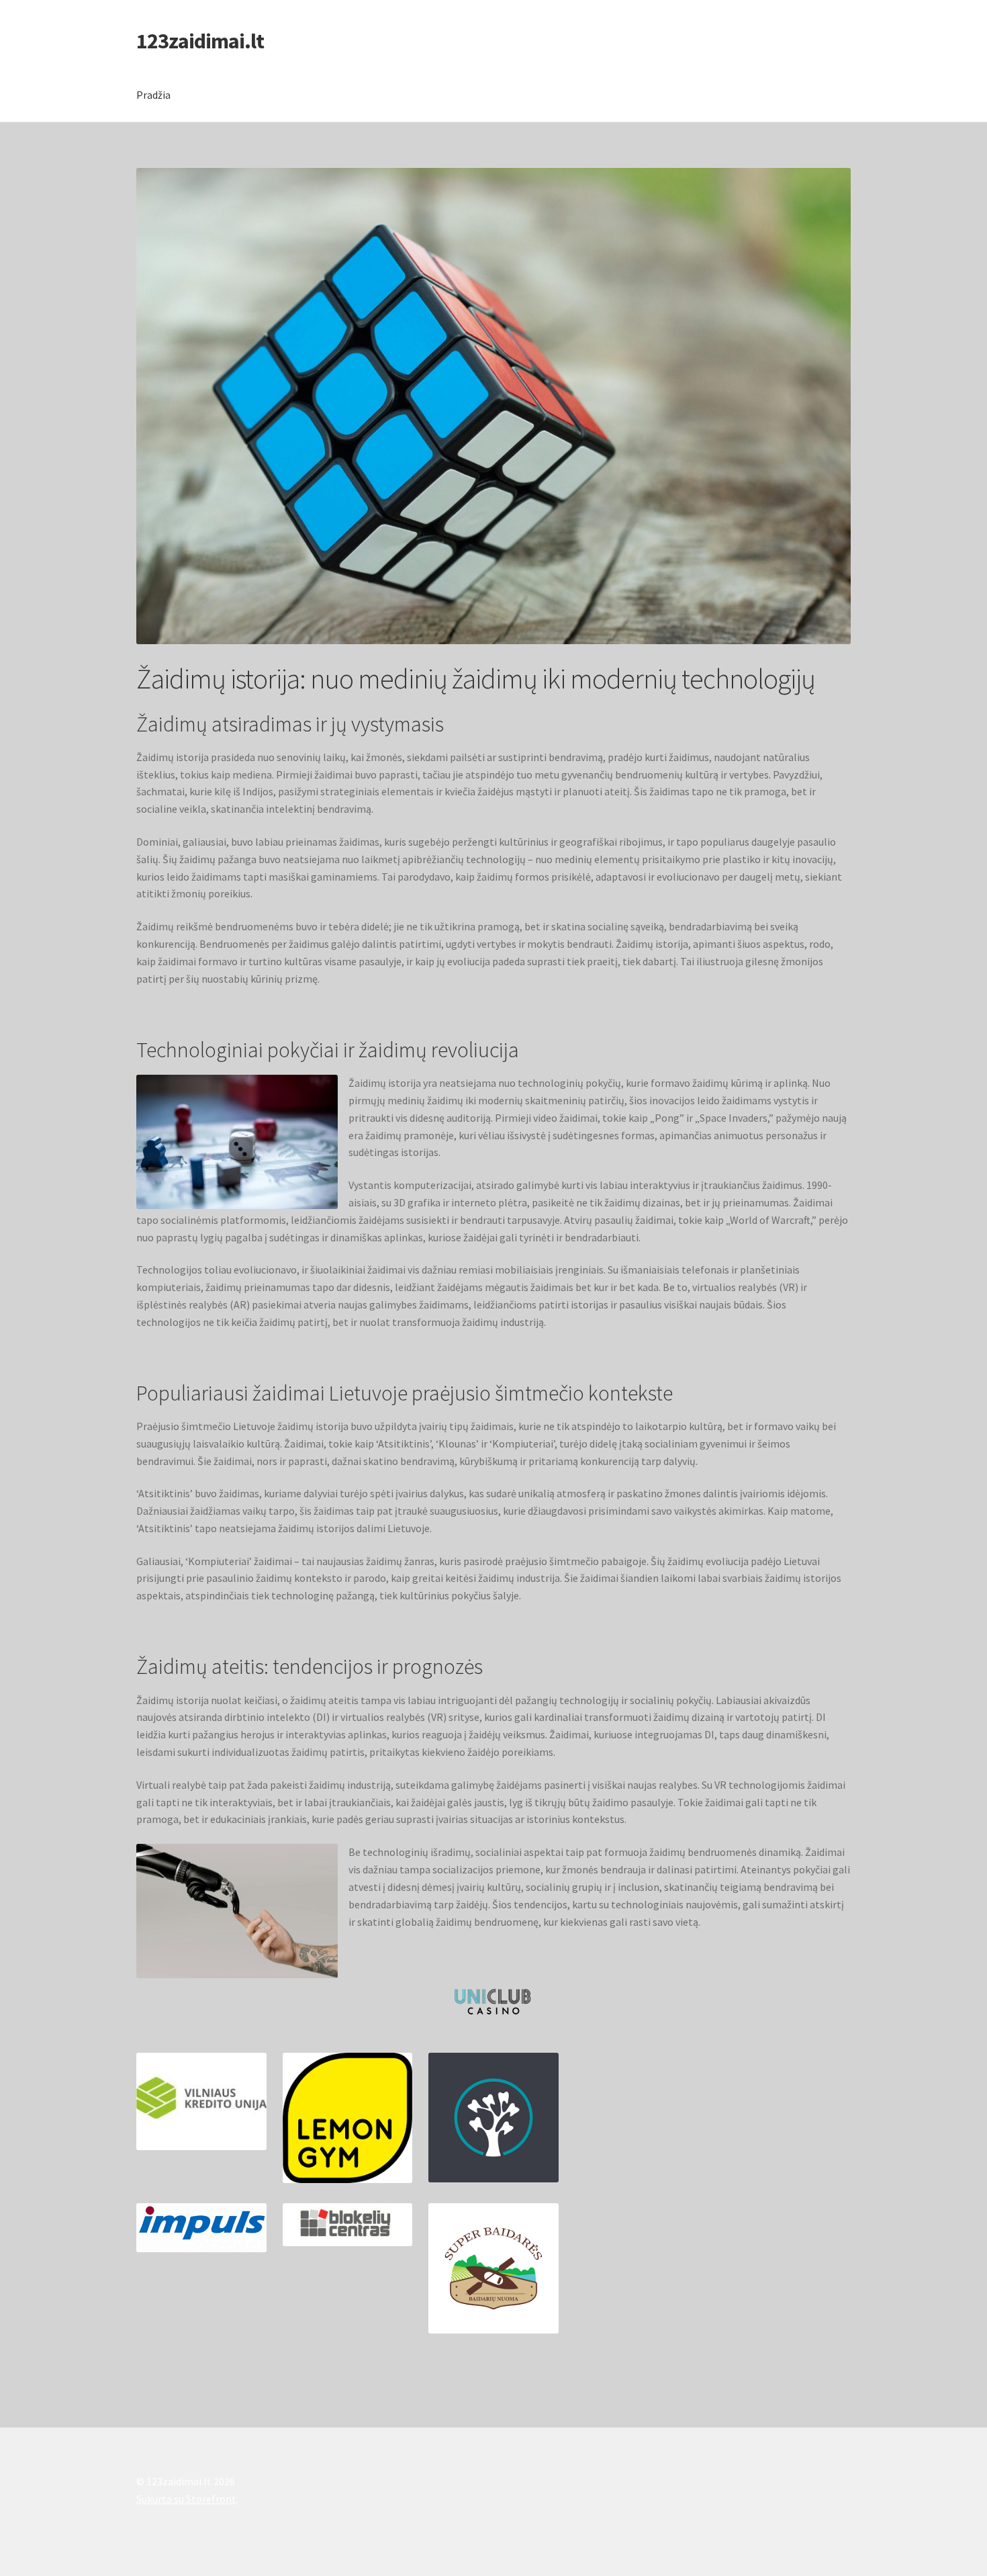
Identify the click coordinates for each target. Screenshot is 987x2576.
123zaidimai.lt (200, 41)
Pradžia (153, 95)
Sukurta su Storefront (186, 2499)
